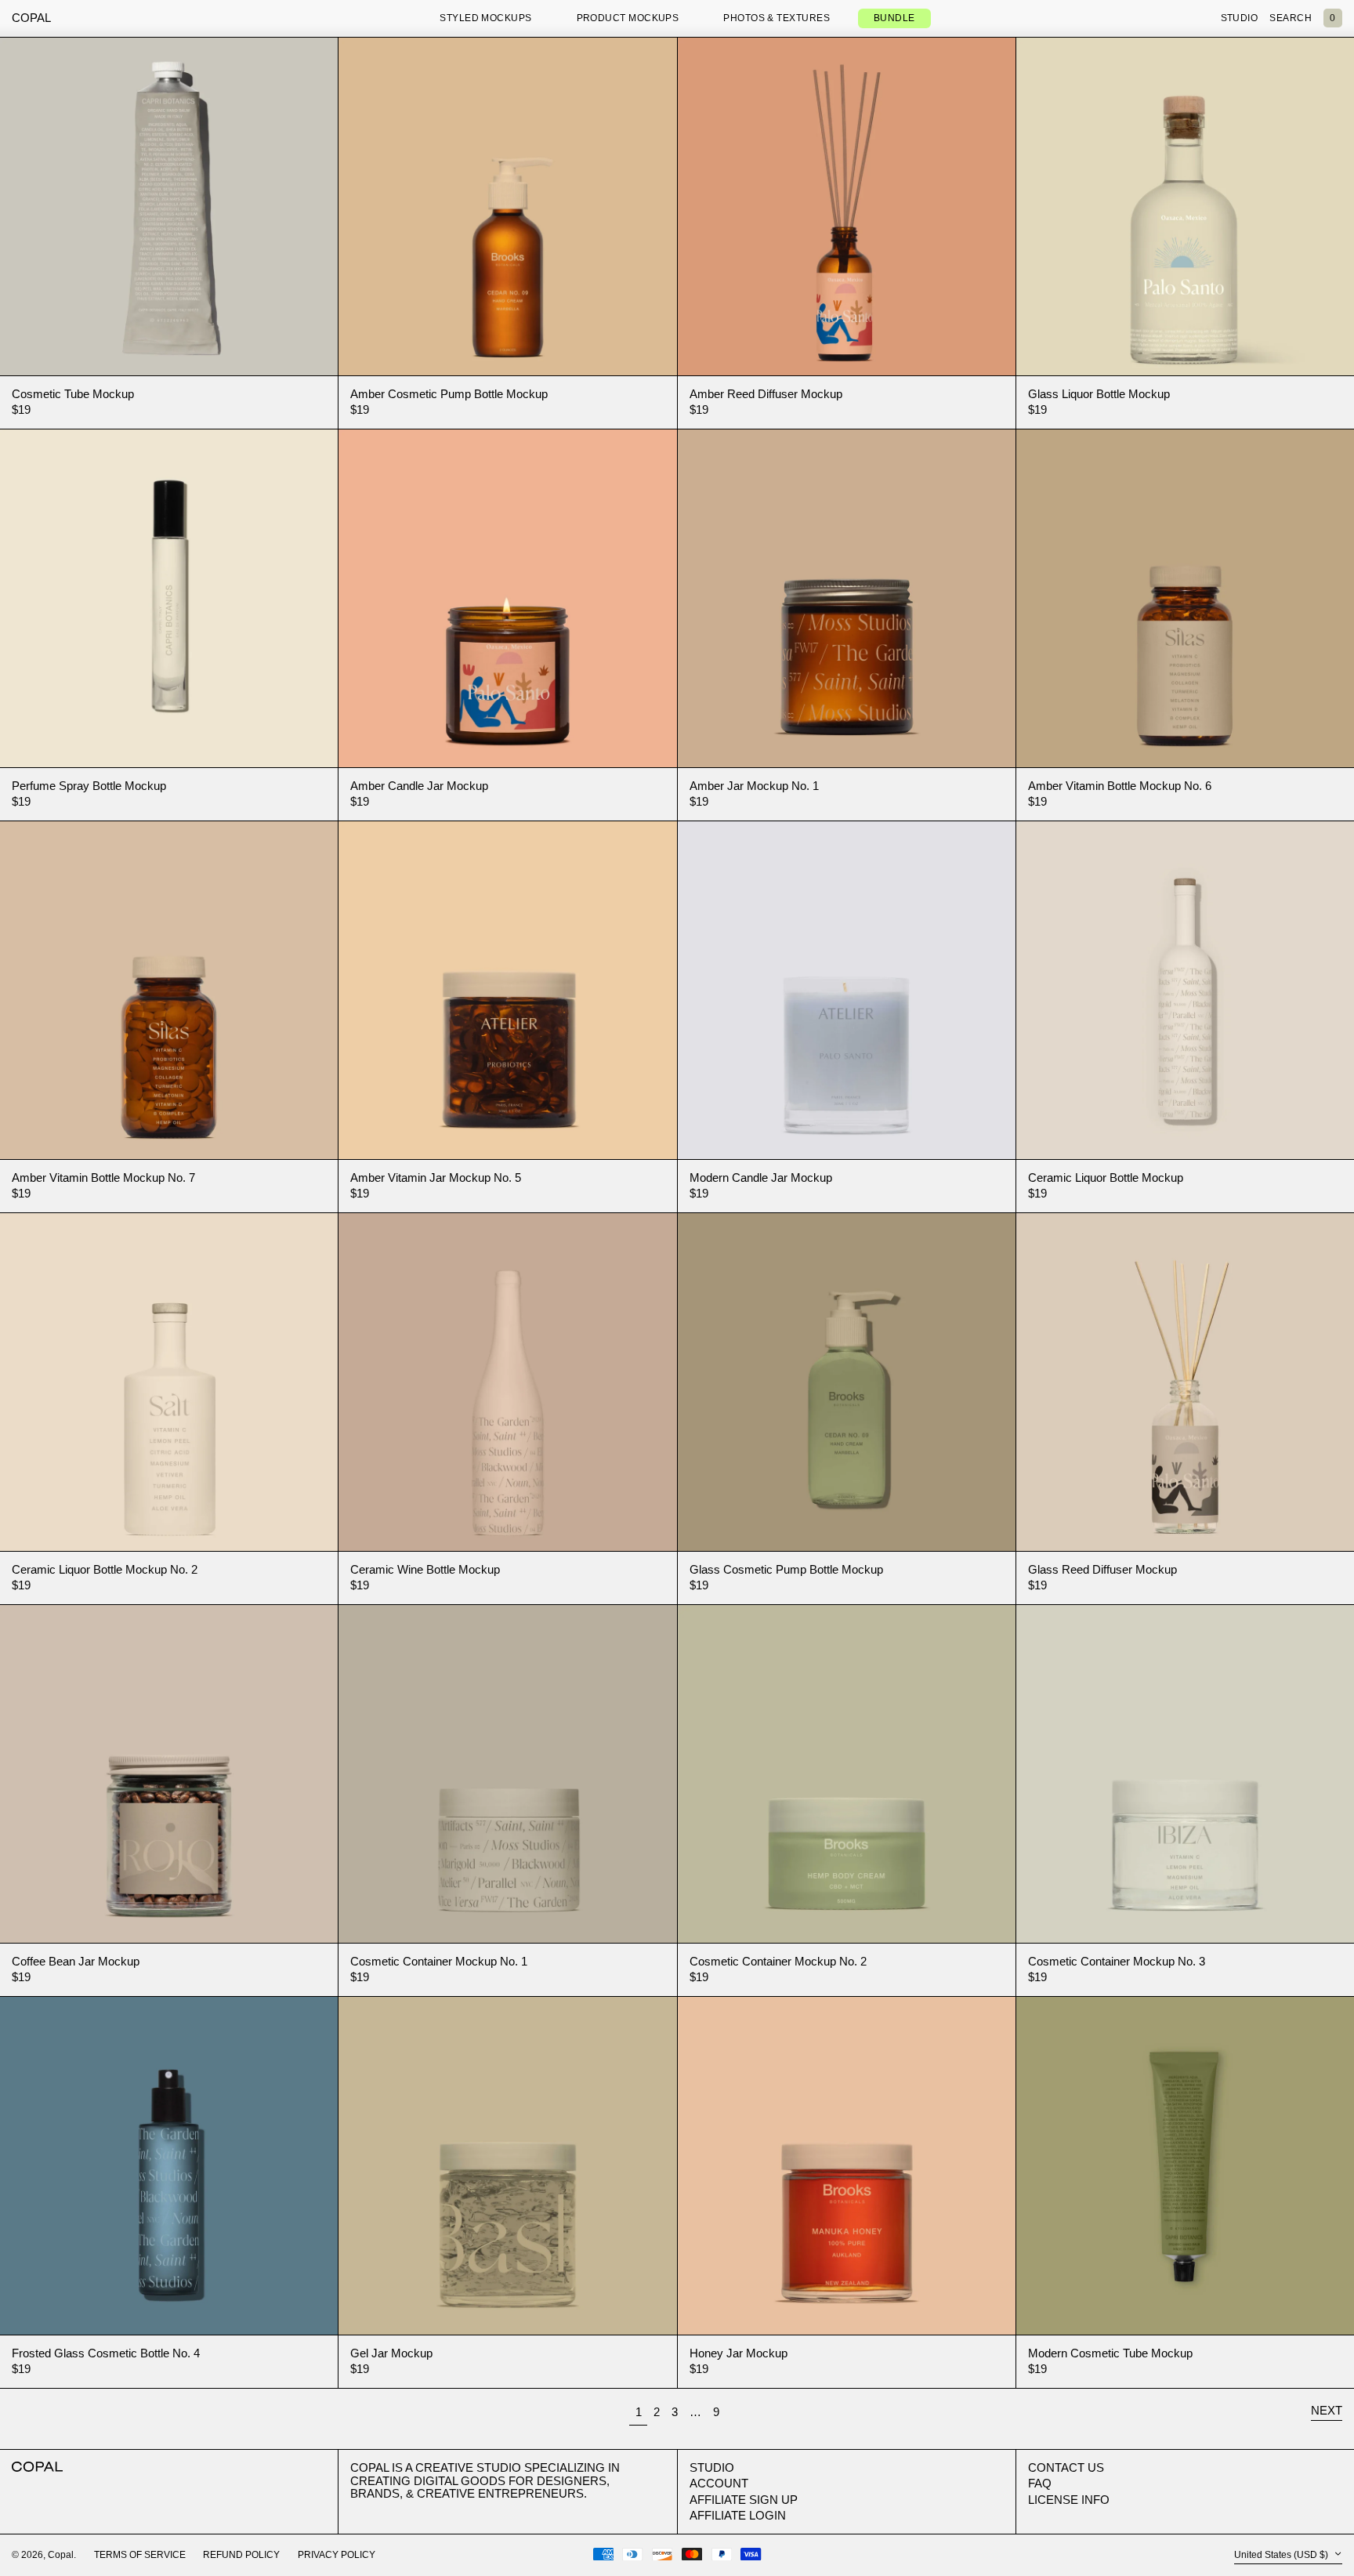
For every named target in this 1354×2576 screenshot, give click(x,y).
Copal (31, 18)
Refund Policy (241, 2555)
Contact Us (1066, 2467)
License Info (1069, 2500)
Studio (712, 2467)
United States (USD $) (1282, 2555)
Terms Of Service (140, 2555)
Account (719, 2483)
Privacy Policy (337, 2555)
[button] (1333, 19)
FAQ (1040, 2483)
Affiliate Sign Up (744, 2500)
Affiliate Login (738, 2515)
